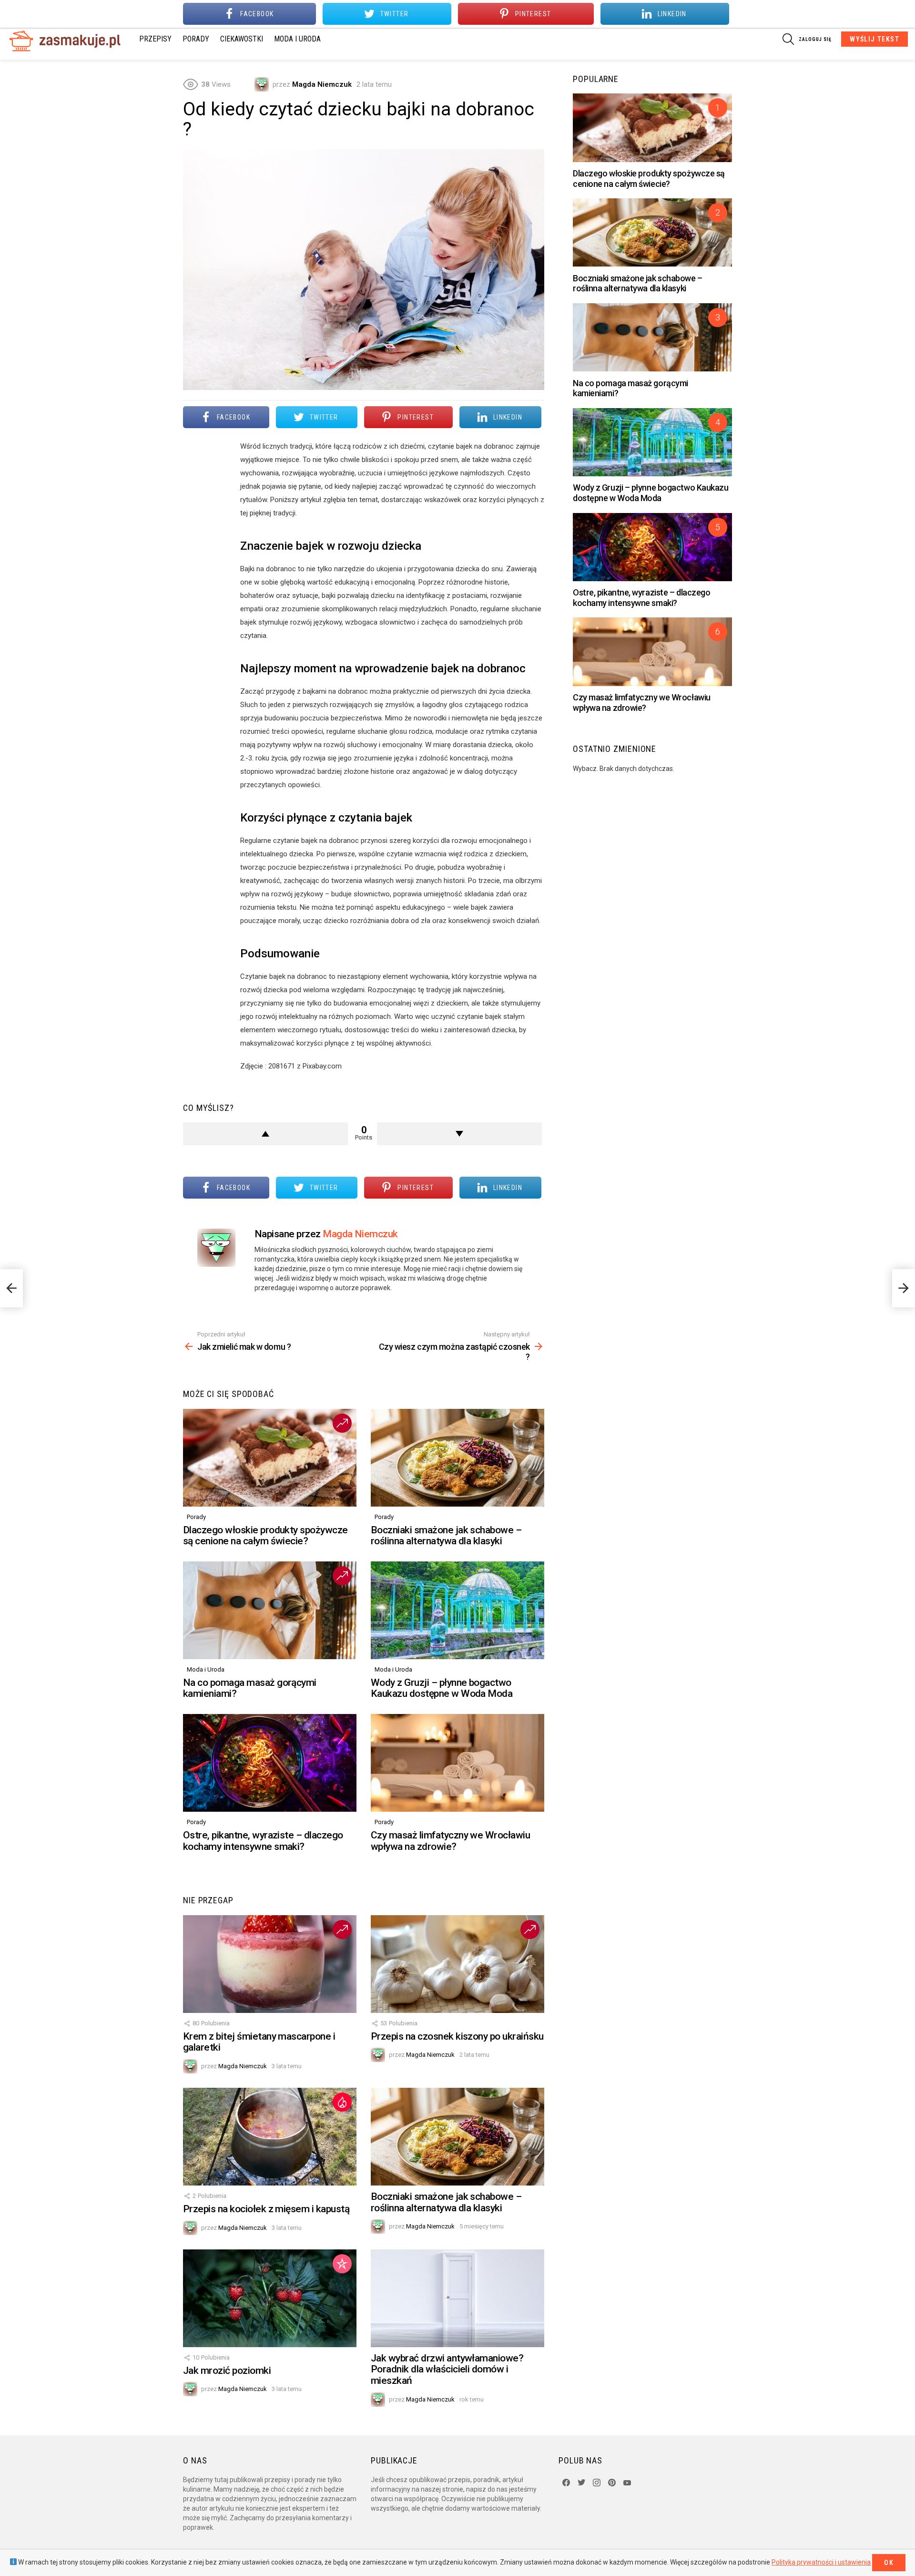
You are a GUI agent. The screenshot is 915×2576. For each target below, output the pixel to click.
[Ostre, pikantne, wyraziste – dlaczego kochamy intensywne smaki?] (270, 1763)
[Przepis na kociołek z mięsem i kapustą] (270, 2137)
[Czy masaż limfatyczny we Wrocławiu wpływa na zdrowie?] (457, 1763)
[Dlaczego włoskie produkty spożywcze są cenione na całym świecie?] (270, 1458)
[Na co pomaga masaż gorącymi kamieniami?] (270, 1610)
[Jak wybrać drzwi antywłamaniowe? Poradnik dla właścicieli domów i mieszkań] (457, 2298)
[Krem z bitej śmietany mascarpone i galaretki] (270, 1964)
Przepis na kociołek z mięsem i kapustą (266, 2209)
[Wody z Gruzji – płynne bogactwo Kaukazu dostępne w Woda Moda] (457, 1610)
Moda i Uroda (297, 39)
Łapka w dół (459, 1134)
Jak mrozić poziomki (227, 2371)
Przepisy (155, 39)
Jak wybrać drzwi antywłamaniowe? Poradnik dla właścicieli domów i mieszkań (447, 2369)
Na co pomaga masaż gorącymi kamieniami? (250, 1688)
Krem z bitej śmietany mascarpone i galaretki (259, 2042)
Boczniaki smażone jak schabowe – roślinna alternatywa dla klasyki (446, 1536)
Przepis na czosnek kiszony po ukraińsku (457, 2036)
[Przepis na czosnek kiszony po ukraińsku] (457, 1964)
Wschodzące (342, 1423)
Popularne (342, 2264)
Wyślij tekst (874, 39)
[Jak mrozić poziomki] (270, 2298)
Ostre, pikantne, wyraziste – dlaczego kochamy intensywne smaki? (263, 1841)
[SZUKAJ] (788, 39)
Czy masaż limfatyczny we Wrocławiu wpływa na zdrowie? (450, 1841)
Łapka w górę (265, 1134)
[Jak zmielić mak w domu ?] (11, 1288)
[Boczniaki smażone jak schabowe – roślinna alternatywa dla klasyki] (457, 1458)
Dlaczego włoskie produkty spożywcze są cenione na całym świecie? (265, 1536)
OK (889, 2563)
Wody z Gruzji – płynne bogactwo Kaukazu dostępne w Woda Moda (442, 1688)
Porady (196, 39)
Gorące (342, 2102)
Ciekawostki (242, 39)
